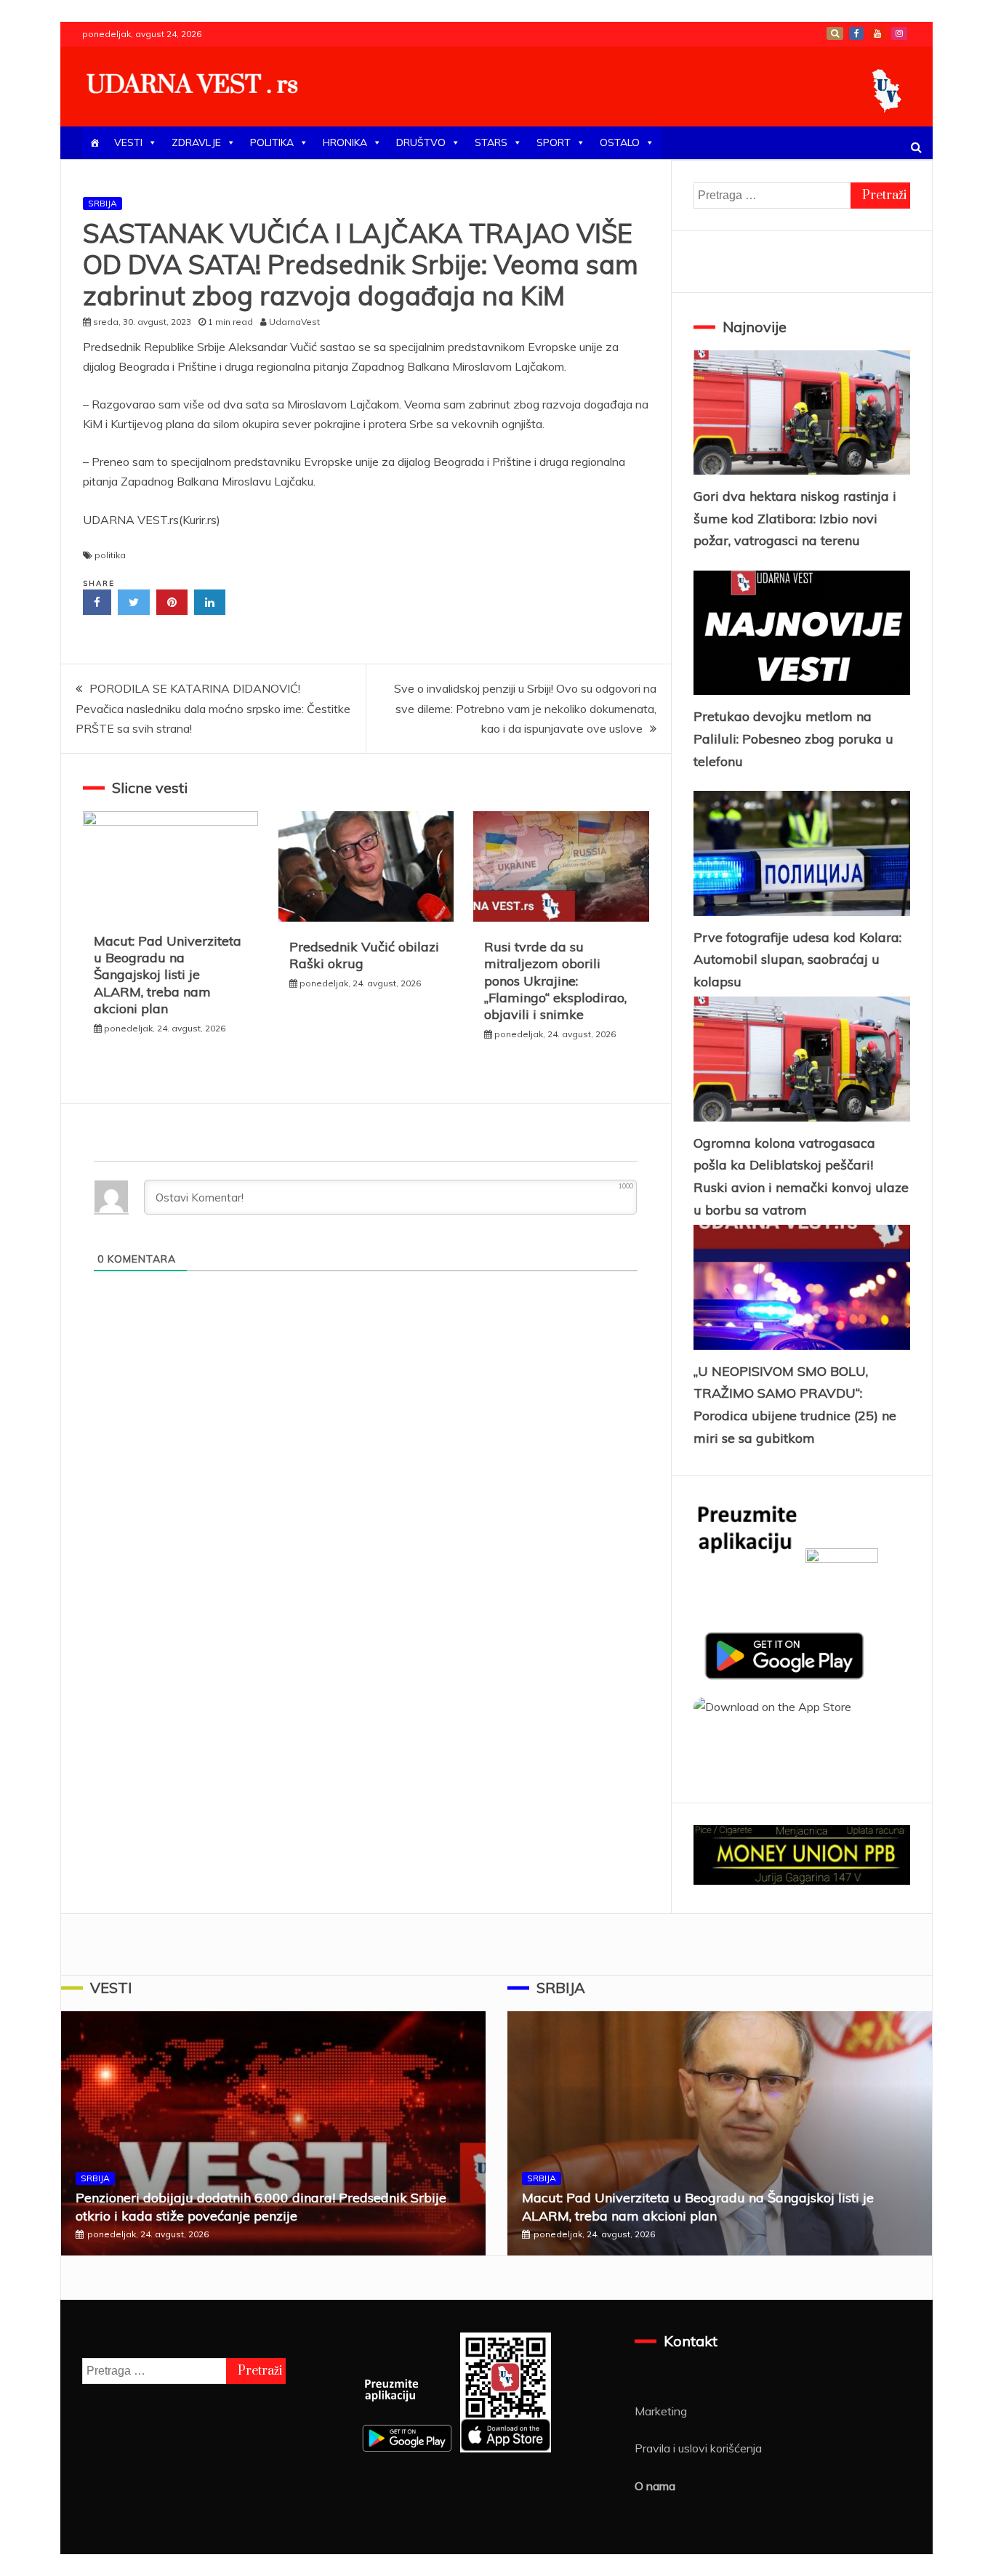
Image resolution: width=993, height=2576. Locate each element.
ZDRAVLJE (196, 142)
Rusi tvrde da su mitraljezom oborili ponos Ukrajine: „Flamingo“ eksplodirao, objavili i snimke (555, 981)
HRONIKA (345, 142)
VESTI (128, 142)
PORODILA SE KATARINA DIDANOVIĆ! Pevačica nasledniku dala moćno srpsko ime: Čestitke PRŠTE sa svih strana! (213, 708)
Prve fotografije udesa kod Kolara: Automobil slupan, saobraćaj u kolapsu (797, 959)
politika (110, 555)
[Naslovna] (95, 143)
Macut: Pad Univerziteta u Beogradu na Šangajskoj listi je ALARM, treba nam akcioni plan (168, 975)
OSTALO (620, 142)
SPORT (554, 142)
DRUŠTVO (421, 142)
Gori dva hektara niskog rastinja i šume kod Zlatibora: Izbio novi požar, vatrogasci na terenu (795, 518)
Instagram (899, 33)
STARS (491, 142)
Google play (835, 33)
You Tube (877, 33)
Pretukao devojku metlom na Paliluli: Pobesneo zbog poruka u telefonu (793, 738)
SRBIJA (102, 203)
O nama (655, 2486)
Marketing (661, 2411)
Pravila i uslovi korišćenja (698, 2448)
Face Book (856, 33)
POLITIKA (272, 142)
